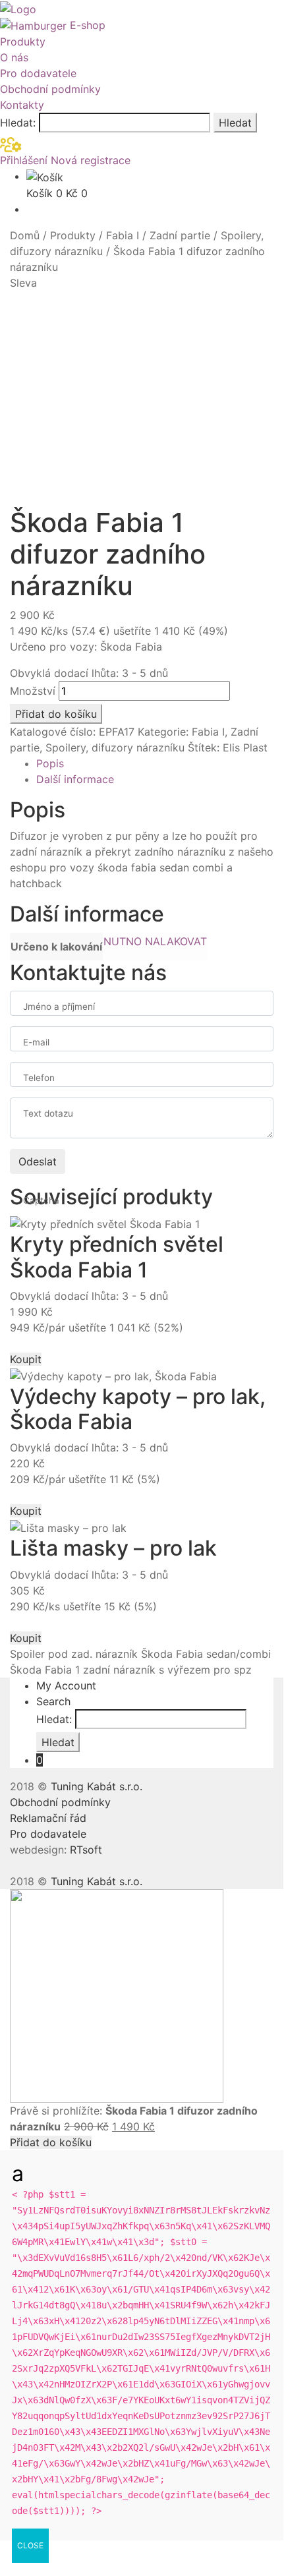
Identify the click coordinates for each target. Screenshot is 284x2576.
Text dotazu (48, 1113)
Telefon (39, 1078)
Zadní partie (180, 235)
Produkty (23, 42)
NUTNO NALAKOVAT (155, 941)
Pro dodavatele (38, 73)
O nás (14, 57)
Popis (50, 763)
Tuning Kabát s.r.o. (97, 1786)
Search (53, 1701)
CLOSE (30, 2545)
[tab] (155, 763)
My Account (66, 1685)
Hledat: (18, 123)
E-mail (36, 1042)
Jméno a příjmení (59, 1007)
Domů (25, 235)
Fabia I (123, 235)
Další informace (75, 779)
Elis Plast (245, 747)
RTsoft (86, 1850)
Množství (33, 691)
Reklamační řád (48, 1818)
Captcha (41, 1200)
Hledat (235, 123)
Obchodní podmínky (50, 89)
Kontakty (22, 105)
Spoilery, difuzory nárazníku (115, 747)
